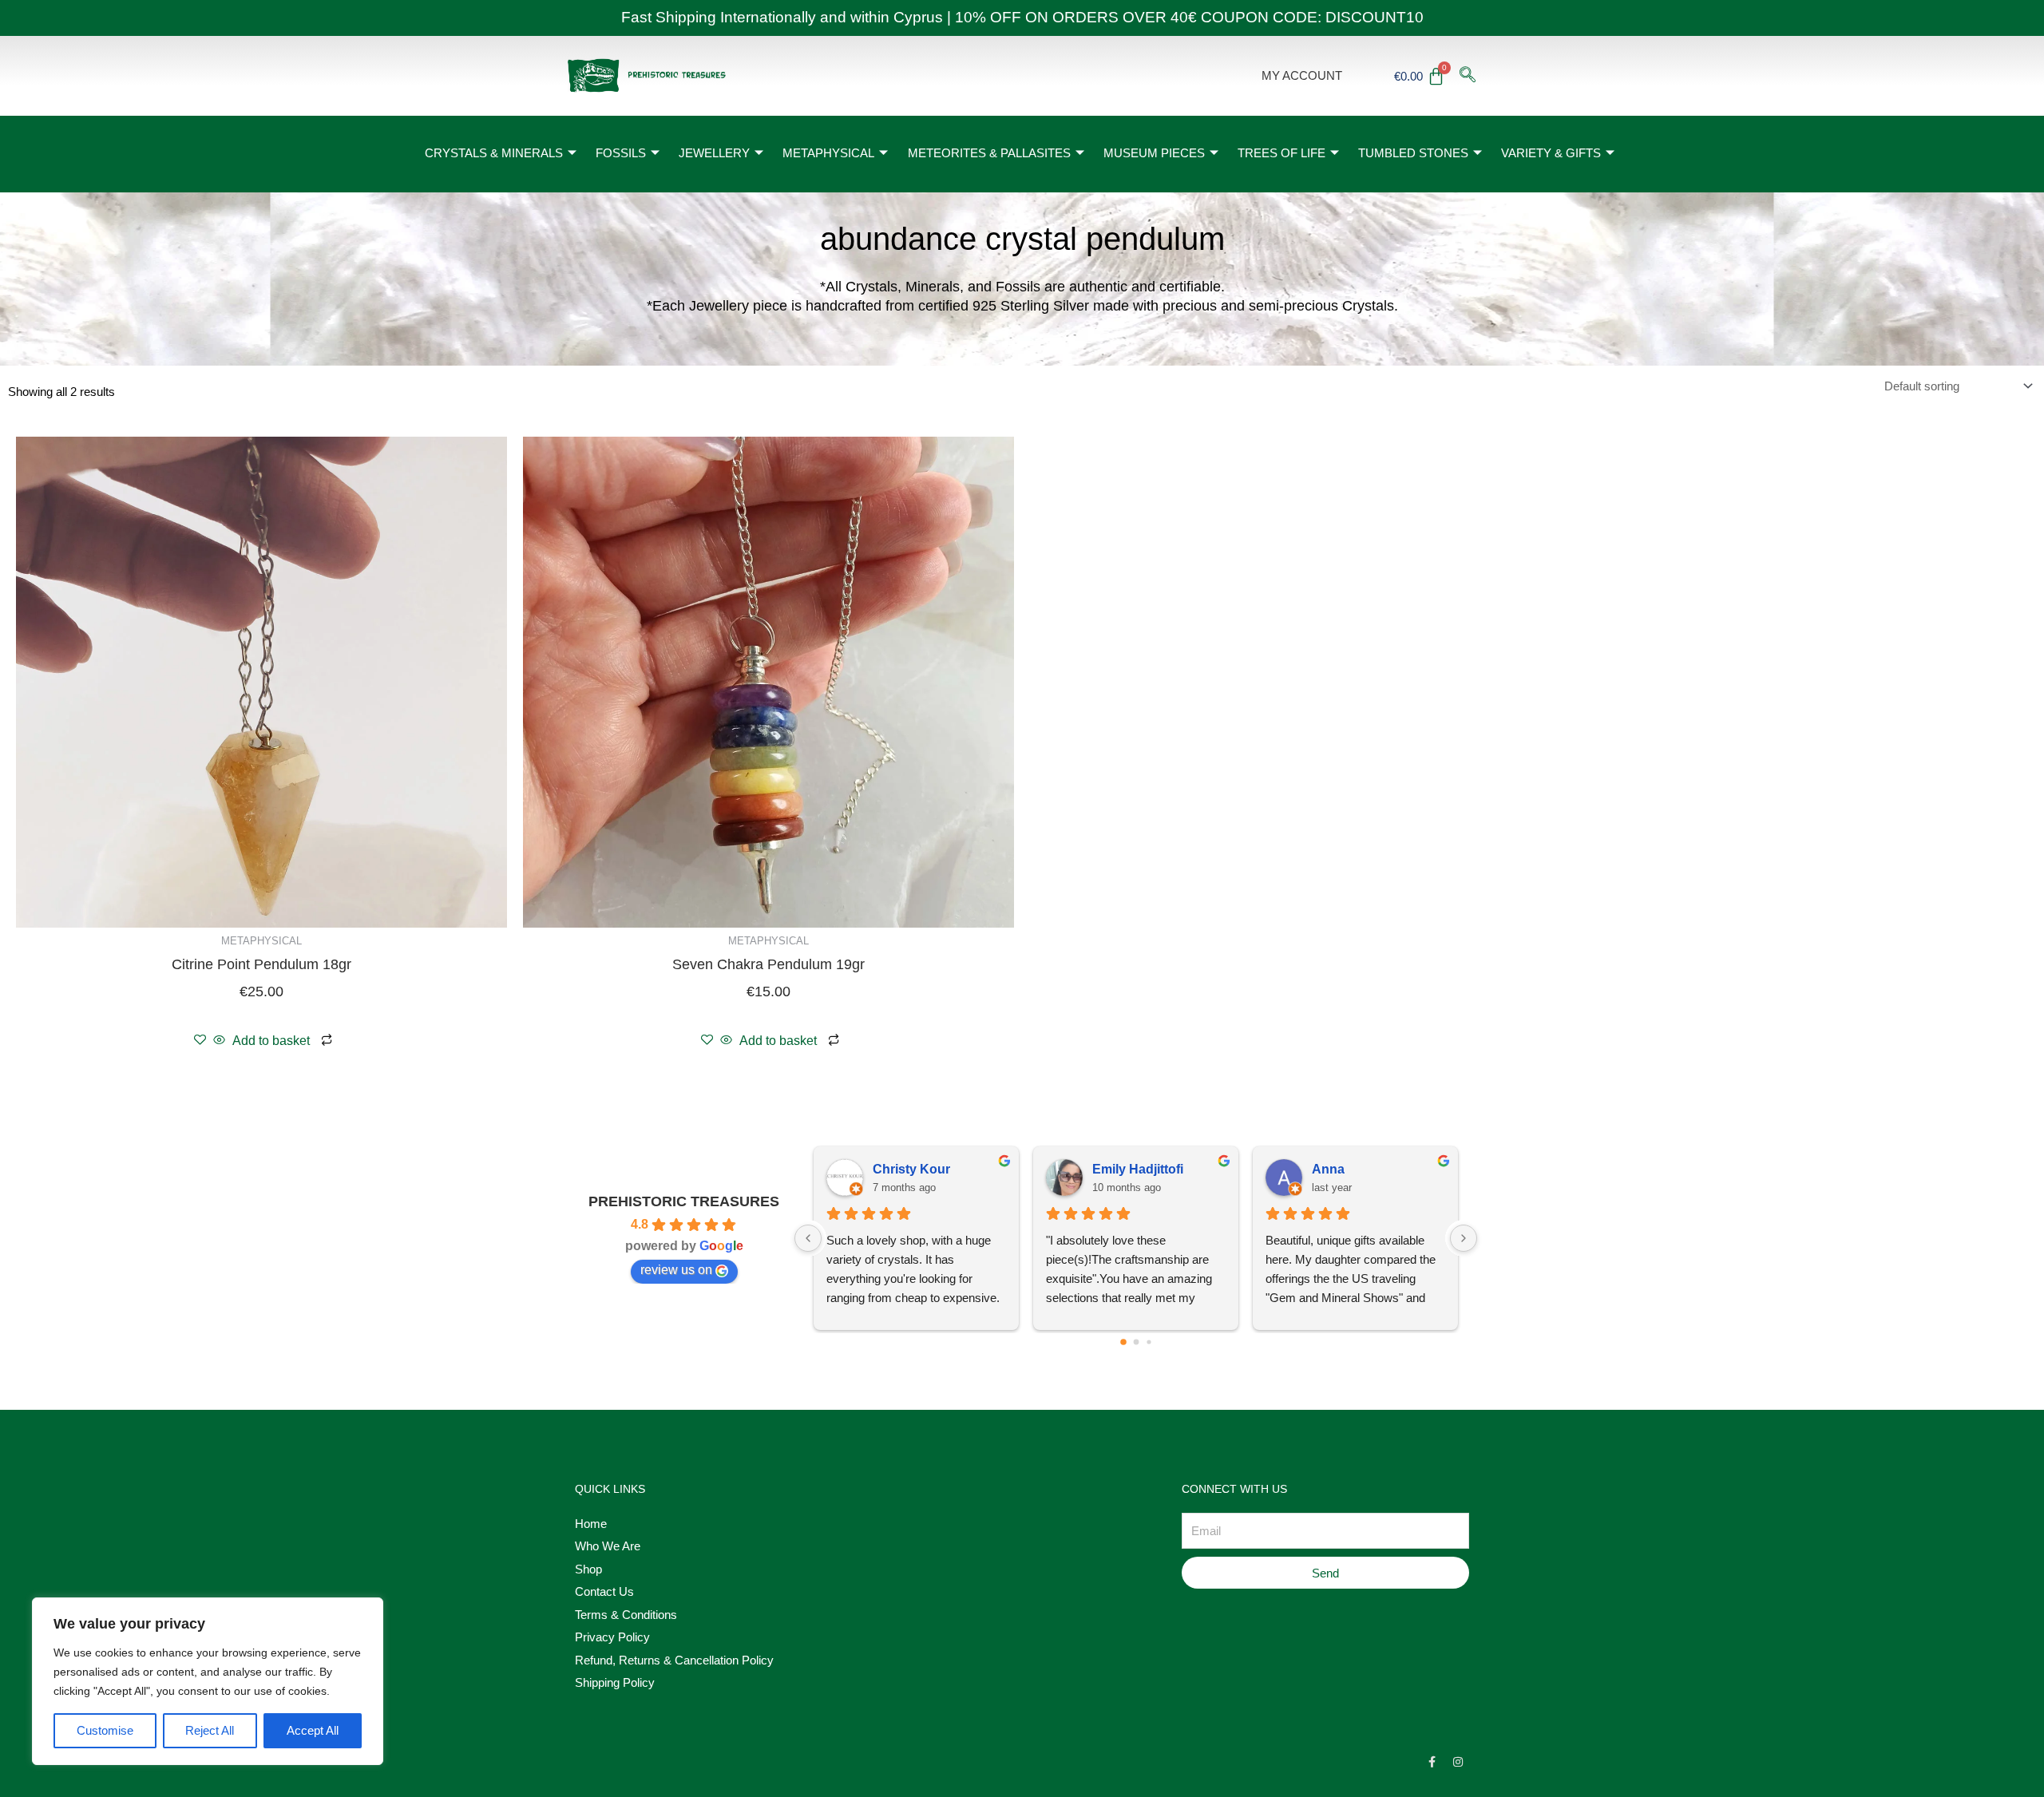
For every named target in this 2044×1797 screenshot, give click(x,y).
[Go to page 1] (1136, 1342)
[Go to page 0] (1123, 1343)
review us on (676, 1270)
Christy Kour (911, 1169)
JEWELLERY (714, 153)
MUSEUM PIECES (1154, 153)
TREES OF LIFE (1281, 153)
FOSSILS (621, 153)
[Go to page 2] (1149, 1342)
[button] (1468, 76)
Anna (1328, 1169)
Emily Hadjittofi (1138, 1169)
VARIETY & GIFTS (1551, 153)
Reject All (210, 1730)
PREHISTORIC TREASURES (684, 1201)
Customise (105, 1730)
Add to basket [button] (271, 1041)
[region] (208, 1681)
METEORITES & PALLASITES (989, 153)
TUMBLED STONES (1413, 153)
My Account (1302, 75)
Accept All (313, 1730)
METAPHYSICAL (828, 153)
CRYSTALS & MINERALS (494, 153)
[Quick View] (219, 1041)
